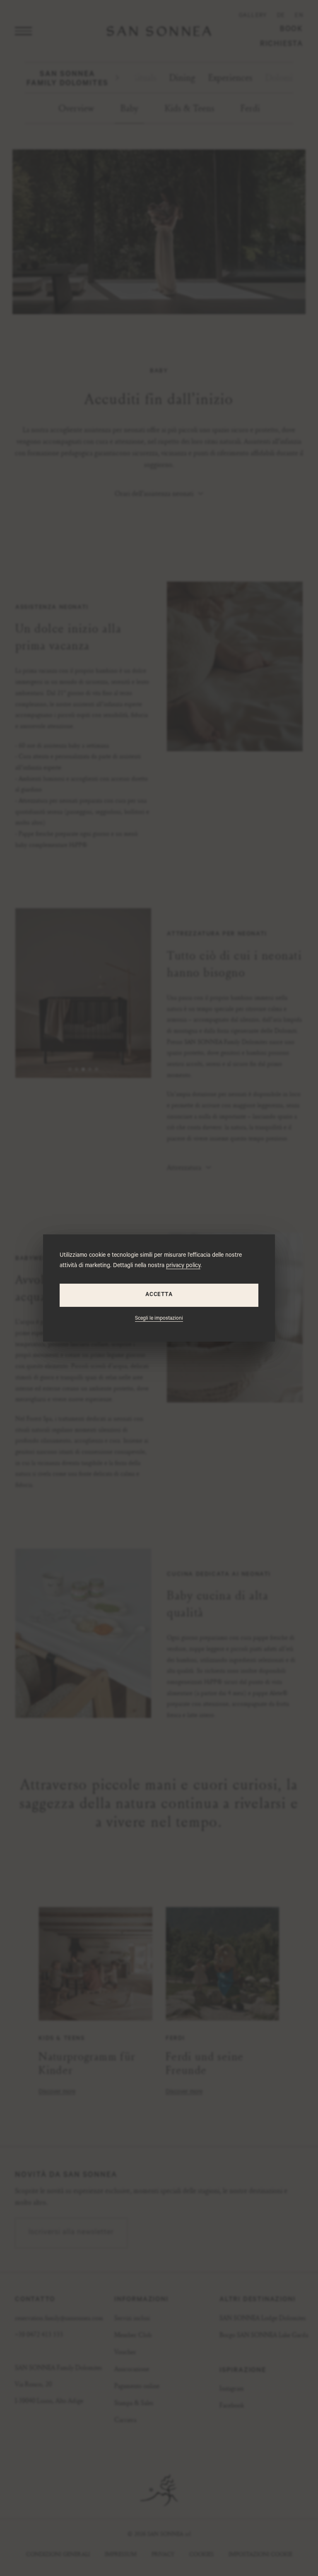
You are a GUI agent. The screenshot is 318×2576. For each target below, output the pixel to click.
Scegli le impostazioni (159, 1319)
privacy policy (183, 1266)
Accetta (159, 1295)
